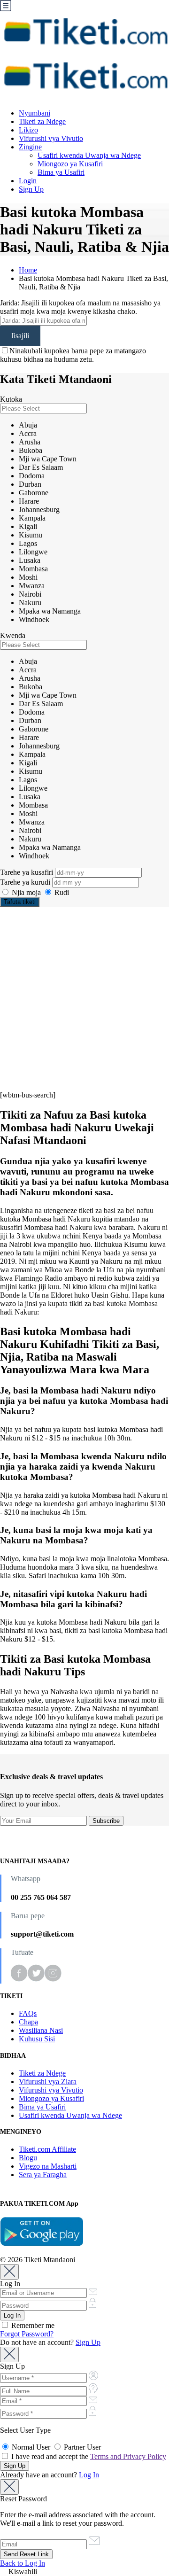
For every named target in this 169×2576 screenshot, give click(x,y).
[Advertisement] (84, 999)
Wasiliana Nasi (41, 2030)
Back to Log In (23, 2563)
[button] (84, 2572)
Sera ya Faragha (43, 2175)
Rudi (61, 892)
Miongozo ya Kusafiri (70, 164)
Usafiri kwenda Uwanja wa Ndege (89, 155)
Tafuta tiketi (20, 902)
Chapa (28, 2022)
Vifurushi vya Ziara (48, 2082)
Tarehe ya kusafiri (27, 872)
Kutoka (11, 399)
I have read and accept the (88, 2456)
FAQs (28, 2013)
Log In (89, 2475)
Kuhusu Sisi (37, 2039)
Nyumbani (35, 113)
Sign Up (31, 189)
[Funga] (9, 2272)
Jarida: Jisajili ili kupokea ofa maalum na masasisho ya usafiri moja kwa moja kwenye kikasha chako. (80, 307)
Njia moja (26, 892)
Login (28, 181)
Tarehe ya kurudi (26, 882)
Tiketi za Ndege (42, 121)
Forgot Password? (27, 2334)
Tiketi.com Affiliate (47, 2149)
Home (28, 270)
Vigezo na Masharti (48, 2166)
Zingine (30, 147)
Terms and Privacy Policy (128, 2456)
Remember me (32, 2325)
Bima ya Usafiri (61, 172)
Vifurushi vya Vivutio (51, 138)
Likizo (28, 130)
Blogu (28, 2158)
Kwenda (13, 635)
